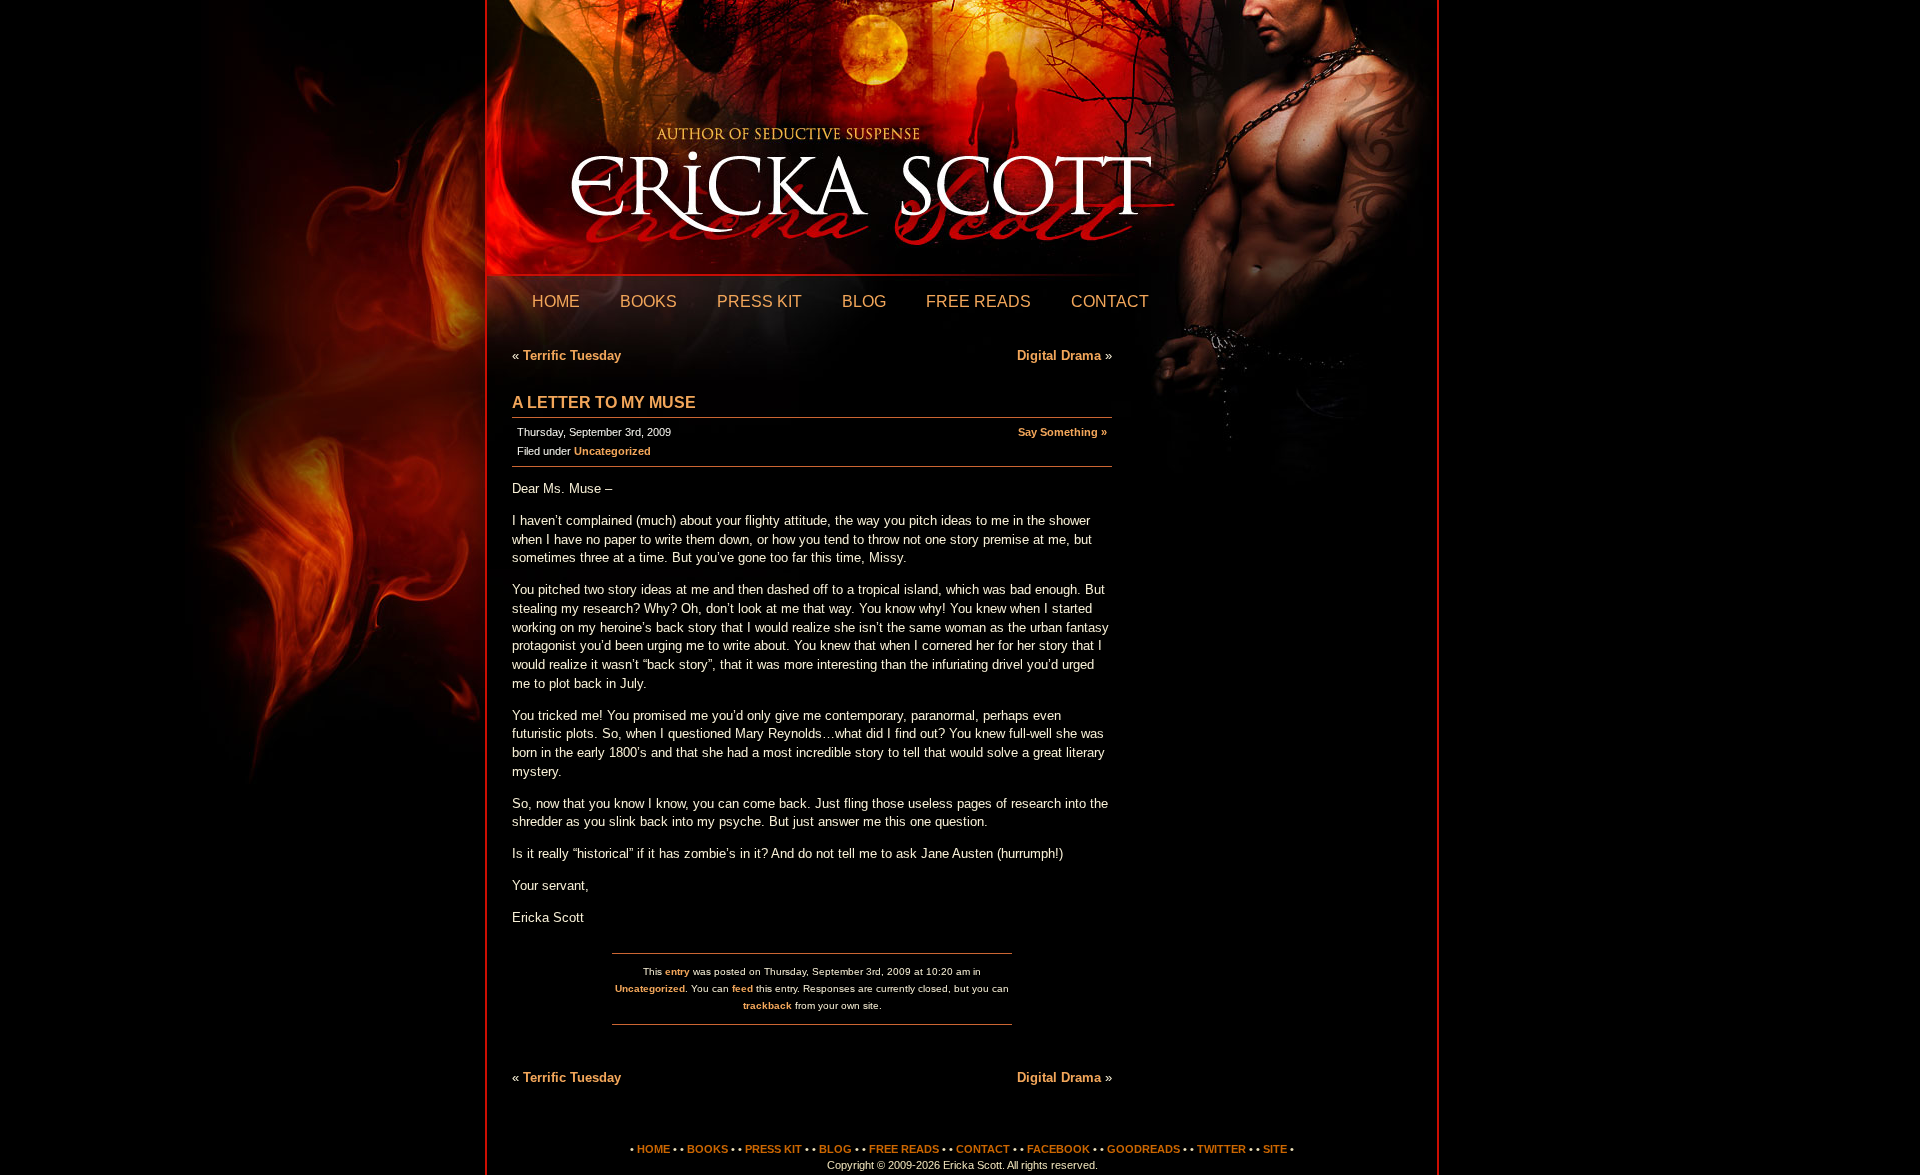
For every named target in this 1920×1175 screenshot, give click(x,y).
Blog (864, 301)
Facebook (1058, 1149)
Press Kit (759, 301)
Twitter (1221, 1149)
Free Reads (978, 301)
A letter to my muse (604, 402)
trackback (767, 1005)
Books (648, 301)
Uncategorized (612, 451)
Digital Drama (1059, 355)
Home (556, 301)
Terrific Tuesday (572, 355)
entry (677, 971)
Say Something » (1062, 432)
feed (742, 988)
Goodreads (1143, 1149)
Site (1275, 1149)
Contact (1110, 301)
